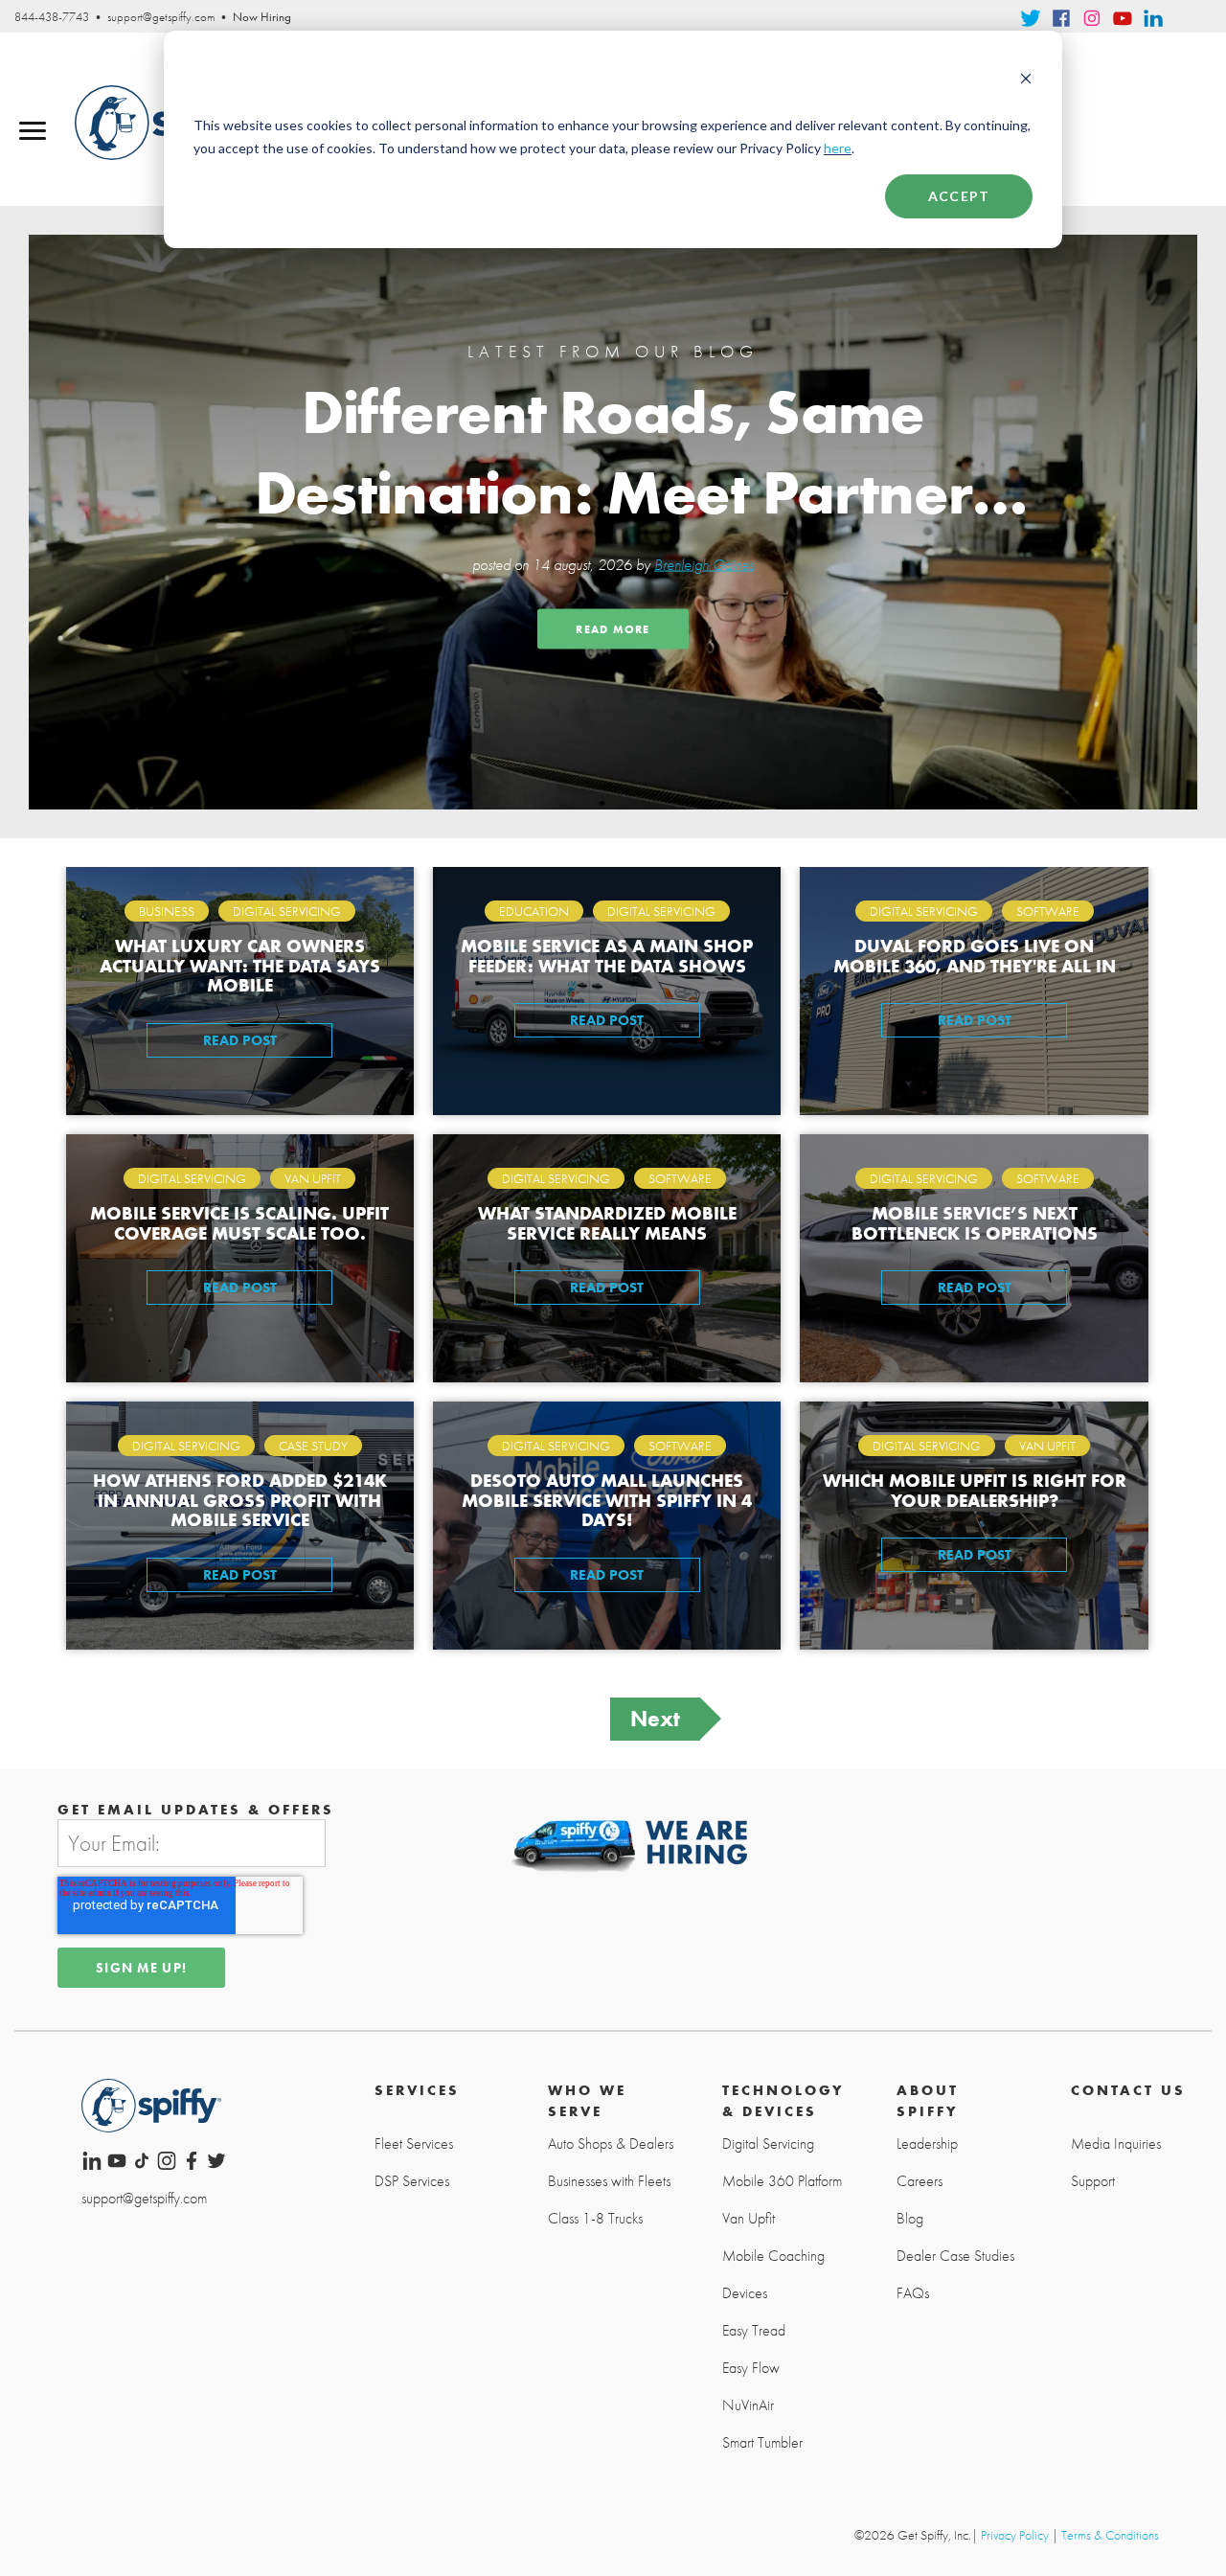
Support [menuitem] (1093, 2181)
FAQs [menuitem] (913, 2293)
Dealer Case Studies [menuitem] (955, 2256)
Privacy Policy (1015, 2535)
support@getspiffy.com (161, 17)
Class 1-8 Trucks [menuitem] (595, 2219)
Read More (613, 629)
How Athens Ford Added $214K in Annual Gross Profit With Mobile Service (240, 1500)
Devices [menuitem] (745, 2293)
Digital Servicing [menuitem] (768, 2144)
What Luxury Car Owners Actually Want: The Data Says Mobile (240, 965)
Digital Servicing (287, 911)
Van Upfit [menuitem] (749, 2219)
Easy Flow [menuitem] (751, 2368)
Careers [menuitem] (919, 2181)
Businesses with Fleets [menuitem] (609, 2181)
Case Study (313, 1446)
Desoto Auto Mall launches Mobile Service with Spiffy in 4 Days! (607, 1500)
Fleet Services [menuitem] (414, 2144)
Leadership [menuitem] (927, 2144)
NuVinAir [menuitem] (748, 2405)
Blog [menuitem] (910, 2219)
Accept (959, 196)
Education (534, 911)
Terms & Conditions (1110, 2535)
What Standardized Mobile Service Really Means (607, 1222)
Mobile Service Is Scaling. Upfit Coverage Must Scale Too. (239, 1222)
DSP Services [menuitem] (412, 2181)
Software (1048, 911)
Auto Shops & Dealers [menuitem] (611, 2144)
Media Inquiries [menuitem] (1116, 2144)
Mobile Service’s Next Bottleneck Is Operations (975, 1222)
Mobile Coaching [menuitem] (773, 2256)
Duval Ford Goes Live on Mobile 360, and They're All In (975, 955)
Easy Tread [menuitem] (754, 2331)
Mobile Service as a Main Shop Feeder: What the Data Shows (607, 955)
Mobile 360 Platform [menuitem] (782, 2181)
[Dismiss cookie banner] (1026, 80)
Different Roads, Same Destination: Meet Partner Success (613, 447)
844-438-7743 (52, 17)
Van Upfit (313, 1178)
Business (167, 911)
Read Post (240, 1040)
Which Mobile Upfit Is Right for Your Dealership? (975, 1490)
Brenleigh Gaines (704, 565)
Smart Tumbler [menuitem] (762, 2443)
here (838, 148)
